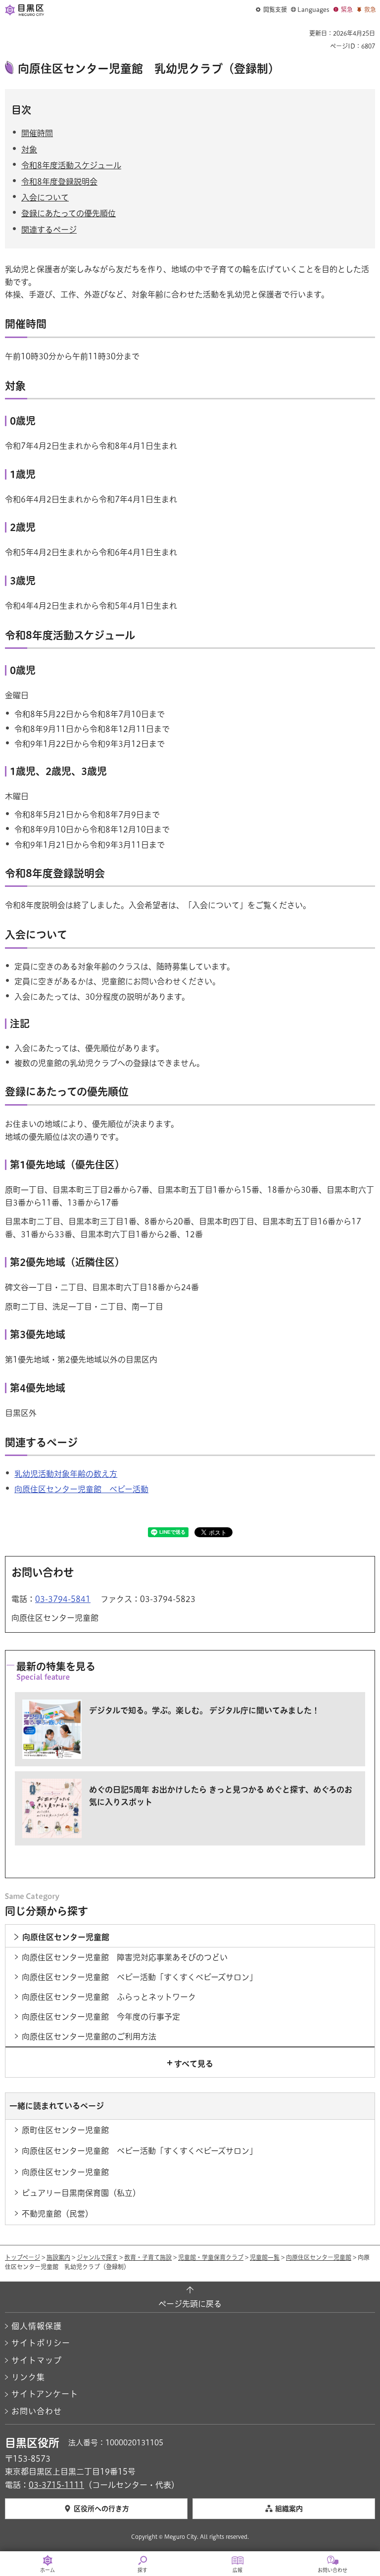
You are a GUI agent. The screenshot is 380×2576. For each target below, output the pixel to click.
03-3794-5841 (63, 1599)
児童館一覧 (265, 2257)
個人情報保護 (37, 2326)
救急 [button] (370, 9)
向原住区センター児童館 (319, 2257)
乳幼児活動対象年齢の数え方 (66, 1474)
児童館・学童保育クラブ (211, 2257)
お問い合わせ (37, 2411)
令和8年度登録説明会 (59, 182)
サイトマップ (37, 2360)
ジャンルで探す (97, 2257)
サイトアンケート (45, 2394)
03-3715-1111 (56, 2485)
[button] (271, 10)
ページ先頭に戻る (190, 2304)
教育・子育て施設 (148, 2257)
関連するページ (49, 230)
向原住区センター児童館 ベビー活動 (81, 1489)
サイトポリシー (41, 2343)
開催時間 (37, 133)
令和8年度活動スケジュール (71, 165)
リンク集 (28, 2377)
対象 (29, 149)
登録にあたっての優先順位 (69, 213)
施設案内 (58, 2257)
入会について (45, 197)
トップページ (23, 2257)
